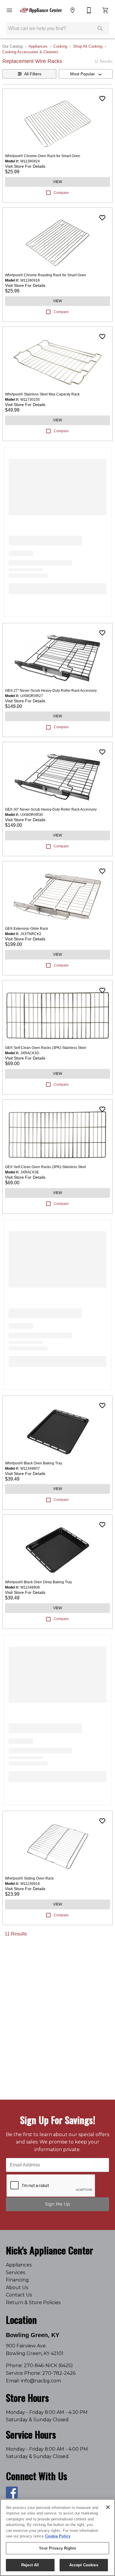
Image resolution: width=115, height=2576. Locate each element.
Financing (17, 2280)
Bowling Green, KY (33, 2335)
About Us (17, 2288)
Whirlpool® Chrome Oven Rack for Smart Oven (43, 156)
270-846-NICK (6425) (48, 2365)
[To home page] (41, 10)
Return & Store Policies (33, 2303)
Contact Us (19, 2295)
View (57, 182)
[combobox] (86, 74)
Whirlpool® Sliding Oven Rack (29, 1878)
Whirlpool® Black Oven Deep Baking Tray (38, 1582)
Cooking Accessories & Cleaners (30, 52)
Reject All (30, 2565)
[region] (57, 2537)
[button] (9, 10)
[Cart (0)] (106, 10)
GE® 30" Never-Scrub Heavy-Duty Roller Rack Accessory (51, 809)
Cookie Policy (58, 2536)
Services (15, 2272)
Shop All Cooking (88, 46)
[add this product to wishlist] (102, 99)
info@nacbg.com (41, 2381)
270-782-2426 (59, 2373)
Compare (61, 193)
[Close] (108, 2507)
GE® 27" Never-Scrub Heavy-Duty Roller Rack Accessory (51, 691)
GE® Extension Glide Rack (27, 929)
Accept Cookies (84, 2565)
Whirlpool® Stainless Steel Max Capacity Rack (42, 394)
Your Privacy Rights (57, 2548)
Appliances (38, 46)
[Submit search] (100, 29)
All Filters (33, 74)
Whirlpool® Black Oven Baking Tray (34, 1463)
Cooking (60, 46)
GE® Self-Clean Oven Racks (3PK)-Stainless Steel (46, 1048)
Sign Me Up (58, 2204)
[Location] (73, 10)
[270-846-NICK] (89, 10)
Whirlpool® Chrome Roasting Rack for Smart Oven (46, 275)
